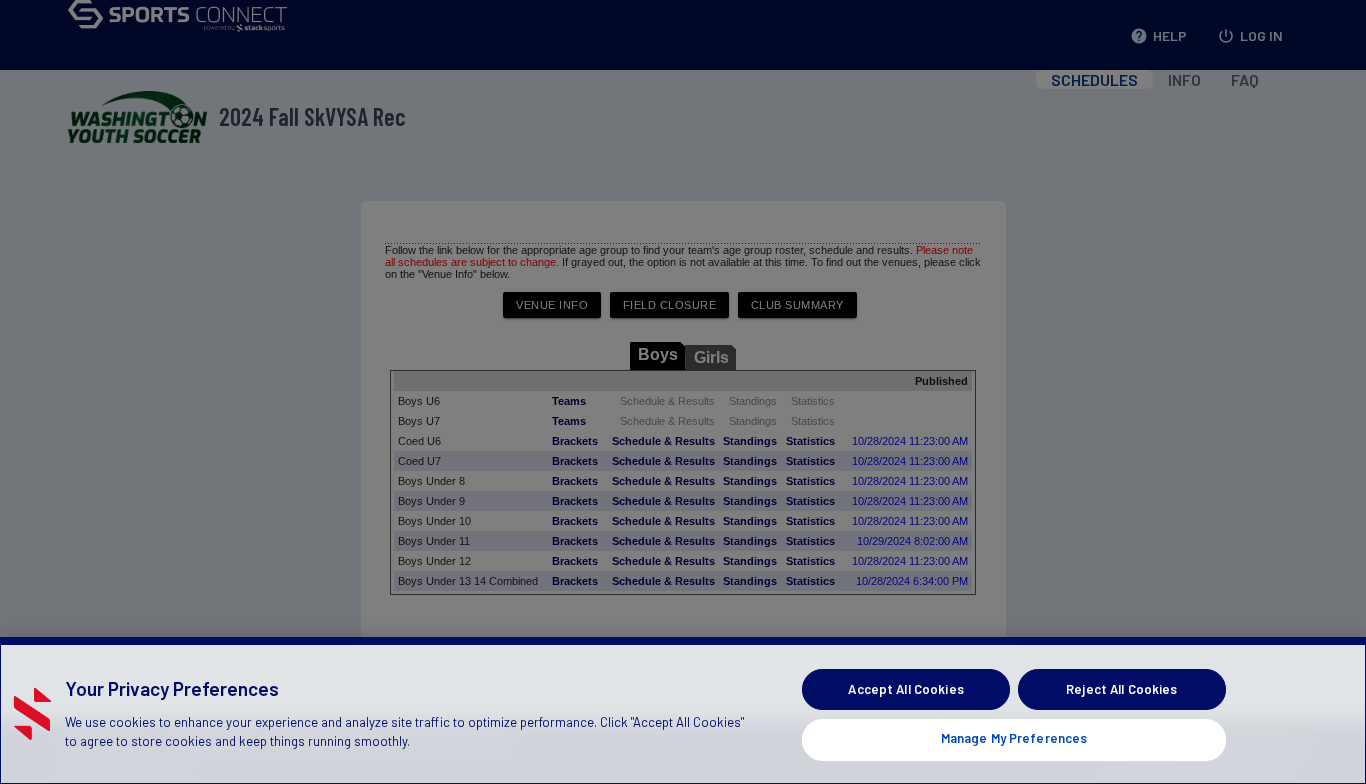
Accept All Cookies (905, 689)
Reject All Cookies (1121, 689)
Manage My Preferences (1014, 738)
